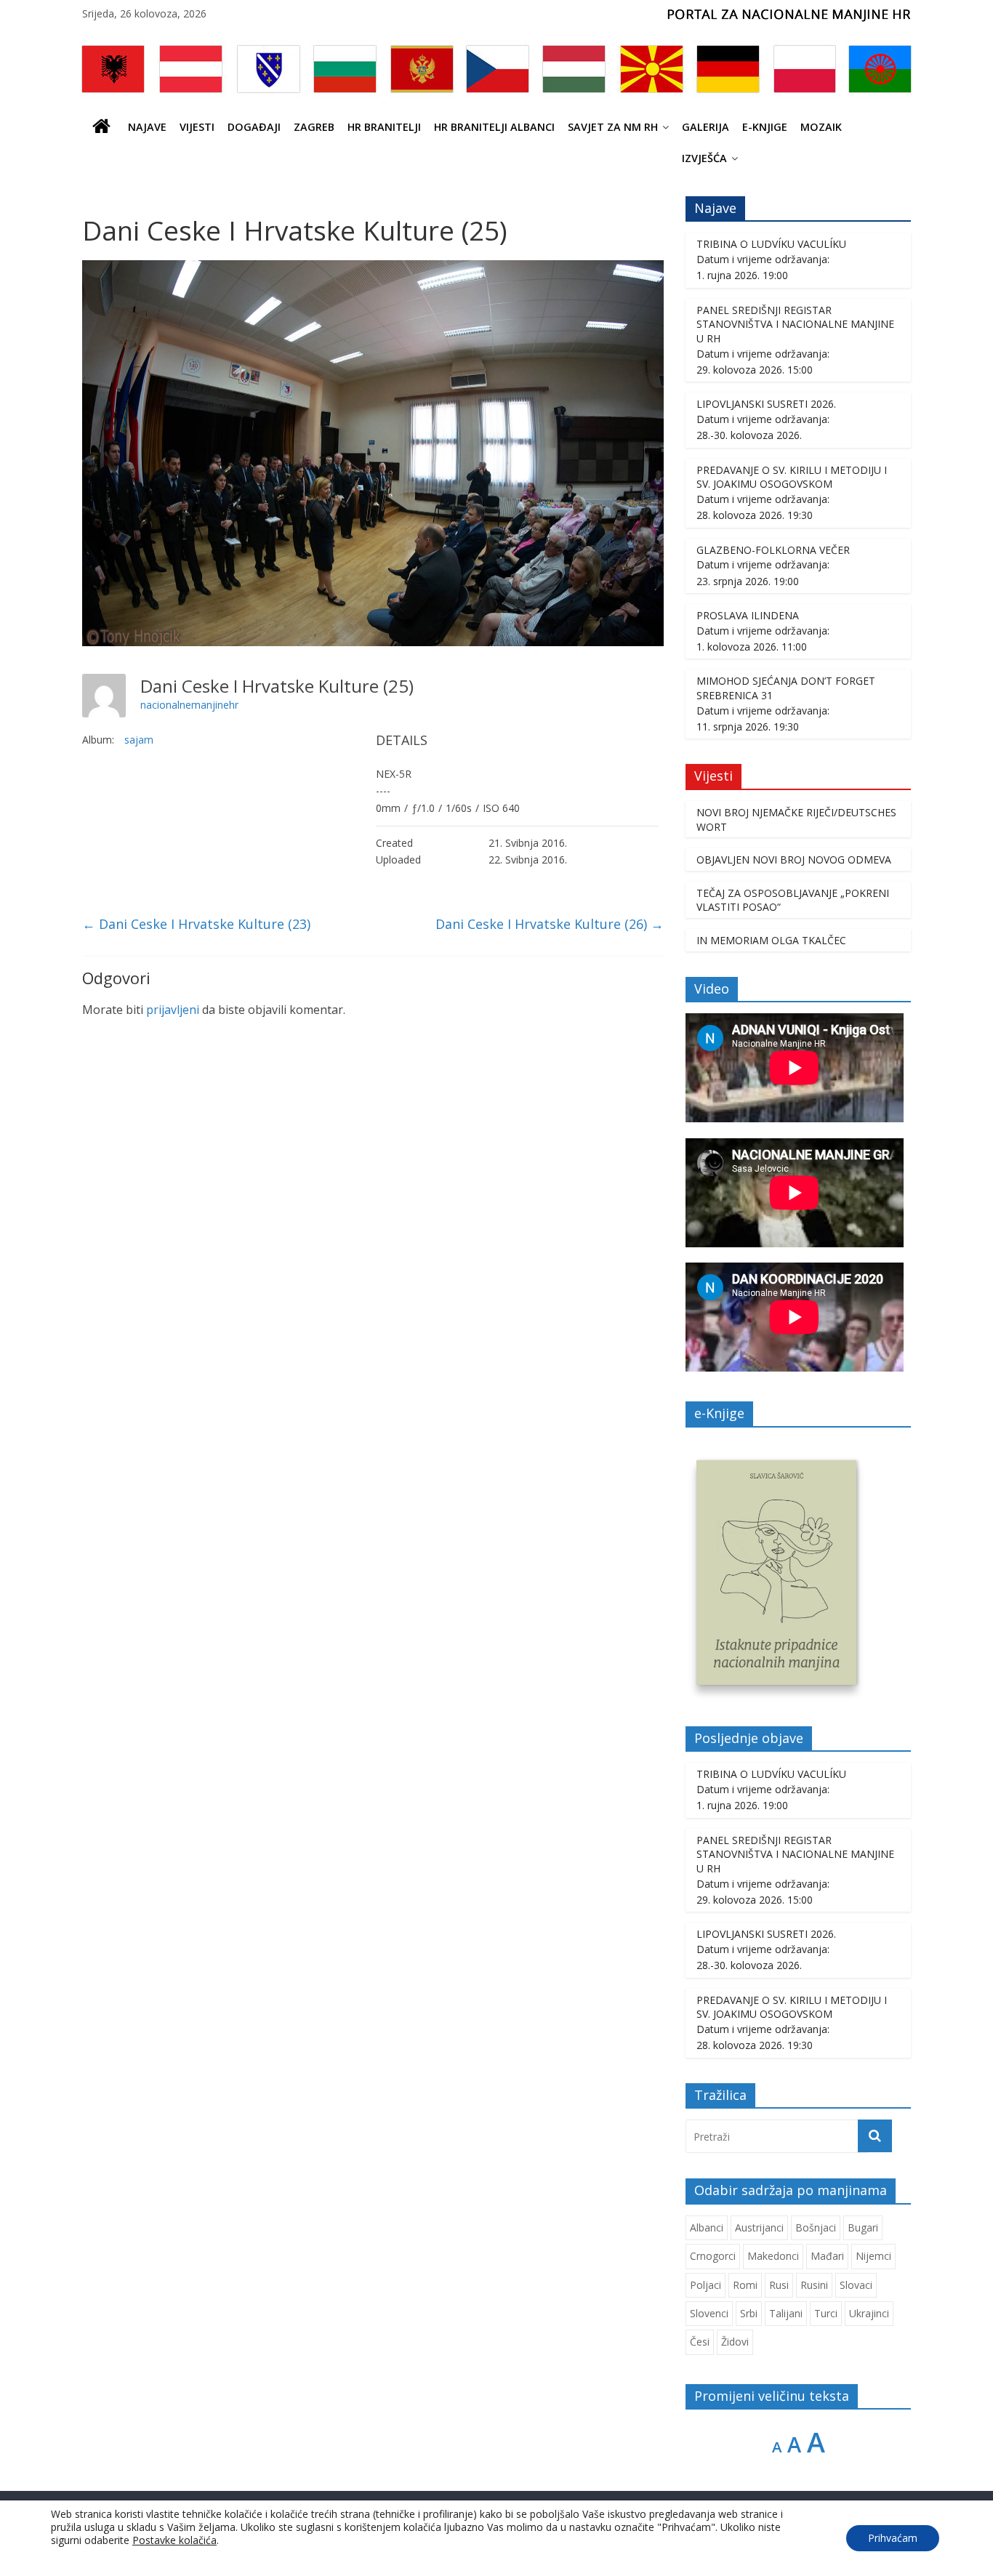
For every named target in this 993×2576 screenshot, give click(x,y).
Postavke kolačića (174, 2540)
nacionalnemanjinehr (189, 705)
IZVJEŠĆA (704, 158)
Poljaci (705, 2285)
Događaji (254, 127)
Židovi (735, 2342)
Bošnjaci (816, 2227)
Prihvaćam (893, 2538)
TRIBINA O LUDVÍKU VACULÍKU (771, 244)
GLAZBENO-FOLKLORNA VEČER (773, 550)
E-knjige (765, 127)
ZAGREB (314, 127)
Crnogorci (713, 2256)
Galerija (705, 127)
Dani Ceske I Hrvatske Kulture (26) (550, 924)
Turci (826, 2313)
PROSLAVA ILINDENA (748, 615)
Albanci (707, 2227)
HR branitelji (384, 127)
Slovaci (856, 2285)
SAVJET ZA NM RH (613, 127)
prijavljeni (173, 1010)
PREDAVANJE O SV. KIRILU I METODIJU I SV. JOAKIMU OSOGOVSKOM (792, 477)
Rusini (814, 2285)
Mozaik (821, 127)
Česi (700, 2342)
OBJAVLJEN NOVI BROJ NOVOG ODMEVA (794, 860)
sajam (139, 740)
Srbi (749, 2313)
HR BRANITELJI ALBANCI (494, 127)
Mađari (827, 2256)
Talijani (786, 2313)
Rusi (779, 2285)
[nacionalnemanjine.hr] (102, 127)
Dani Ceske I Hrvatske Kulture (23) (196, 924)
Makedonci (773, 2256)
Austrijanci (759, 2227)
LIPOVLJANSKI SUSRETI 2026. (766, 404)
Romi (745, 2285)
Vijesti (197, 127)
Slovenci (709, 2313)
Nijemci (873, 2256)
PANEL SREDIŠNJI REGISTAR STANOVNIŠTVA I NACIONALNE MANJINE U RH (795, 324)
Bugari (863, 2227)
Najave (147, 127)
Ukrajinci (869, 2313)
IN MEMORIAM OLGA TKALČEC (771, 940)
